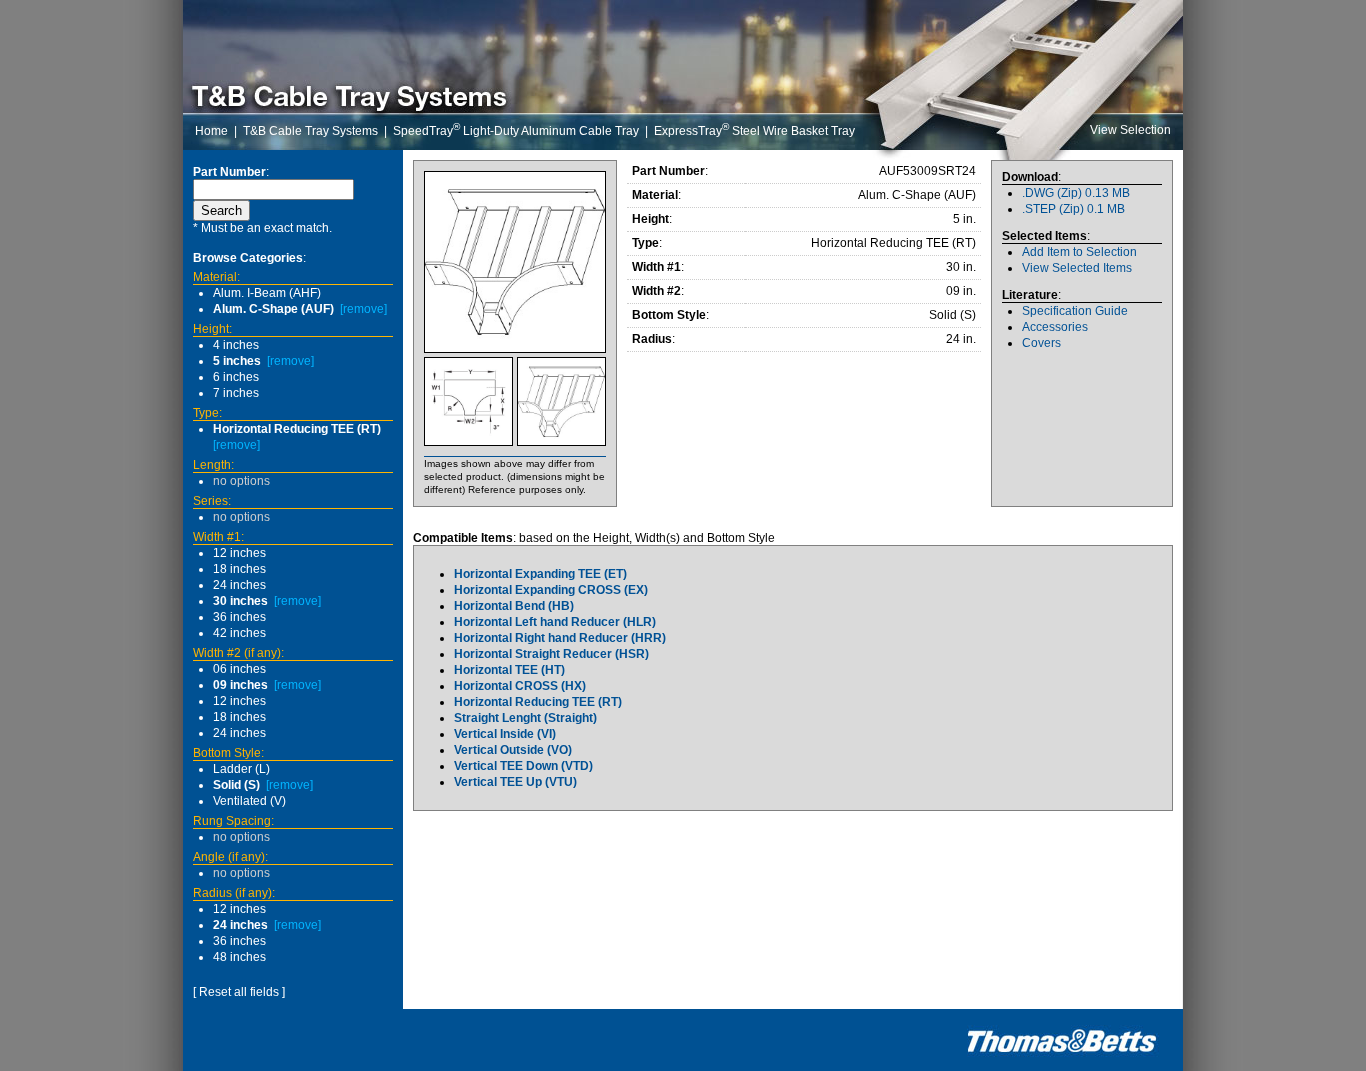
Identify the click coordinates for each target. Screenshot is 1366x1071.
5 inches (237, 361)
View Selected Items (1077, 268)
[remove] (363, 309)
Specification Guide (1075, 311)
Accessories (1055, 327)
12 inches (239, 553)
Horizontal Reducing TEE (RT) (297, 429)
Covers (1041, 343)
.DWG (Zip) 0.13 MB (1076, 193)
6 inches (236, 377)
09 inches (240, 685)
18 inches (239, 569)
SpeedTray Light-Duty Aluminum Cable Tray (516, 131)
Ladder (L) (241, 769)
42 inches (239, 633)
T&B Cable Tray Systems (310, 131)
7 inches (236, 393)
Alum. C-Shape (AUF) (273, 309)
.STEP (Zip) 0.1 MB (1073, 209)
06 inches (239, 669)
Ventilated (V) (249, 801)
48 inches (239, 957)
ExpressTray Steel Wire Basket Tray (754, 131)
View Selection (1130, 130)
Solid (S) (236, 785)
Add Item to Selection (1079, 252)
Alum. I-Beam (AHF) (267, 293)
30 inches (240, 601)
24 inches (239, 585)
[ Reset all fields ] (239, 992)
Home (211, 131)
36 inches (239, 617)
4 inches (236, 345)
